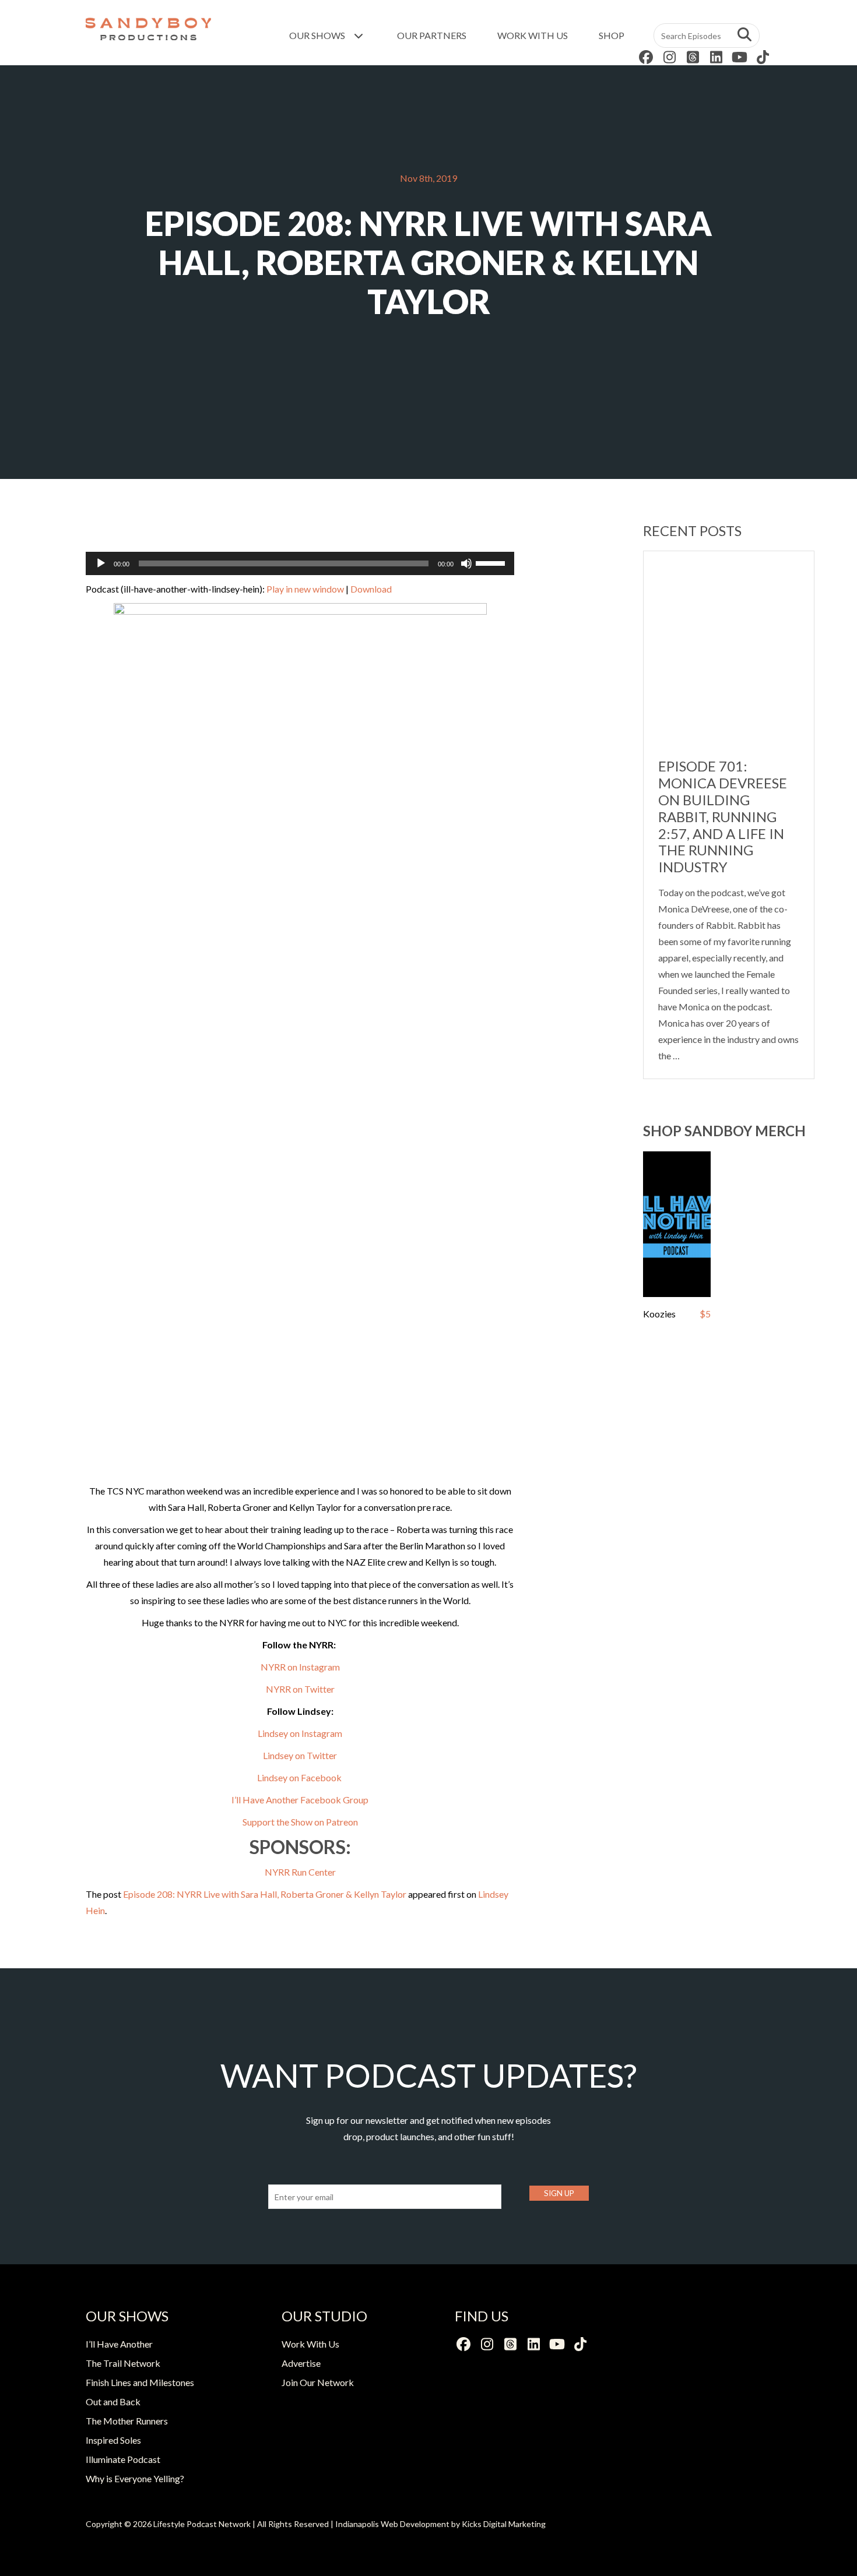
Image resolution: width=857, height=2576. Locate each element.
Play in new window (305, 589)
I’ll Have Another (119, 2344)
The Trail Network (123, 2363)
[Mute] (466, 563)
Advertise (301, 2363)
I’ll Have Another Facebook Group (300, 1800)
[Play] (101, 563)
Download (371, 589)
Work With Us (533, 35)
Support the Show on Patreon (300, 1822)
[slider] (492, 562)
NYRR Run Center (300, 1872)
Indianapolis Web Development (392, 2524)
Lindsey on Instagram (300, 1733)
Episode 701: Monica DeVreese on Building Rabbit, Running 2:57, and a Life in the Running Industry (723, 816)
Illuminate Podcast (123, 2459)
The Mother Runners (127, 2421)
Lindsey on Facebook (300, 1777)
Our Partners (432, 35)
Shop (612, 35)
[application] (300, 563)
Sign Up (559, 2193)
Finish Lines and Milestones (140, 2382)
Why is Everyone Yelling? (135, 2478)
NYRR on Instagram (300, 1667)
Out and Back (113, 2401)
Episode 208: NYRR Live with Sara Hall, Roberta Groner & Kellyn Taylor (265, 1894)
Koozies (659, 1314)
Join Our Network (318, 2382)
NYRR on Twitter (300, 1689)
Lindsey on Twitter (300, 1755)
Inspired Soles (113, 2440)
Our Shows (318, 35)
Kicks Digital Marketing (504, 2524)
